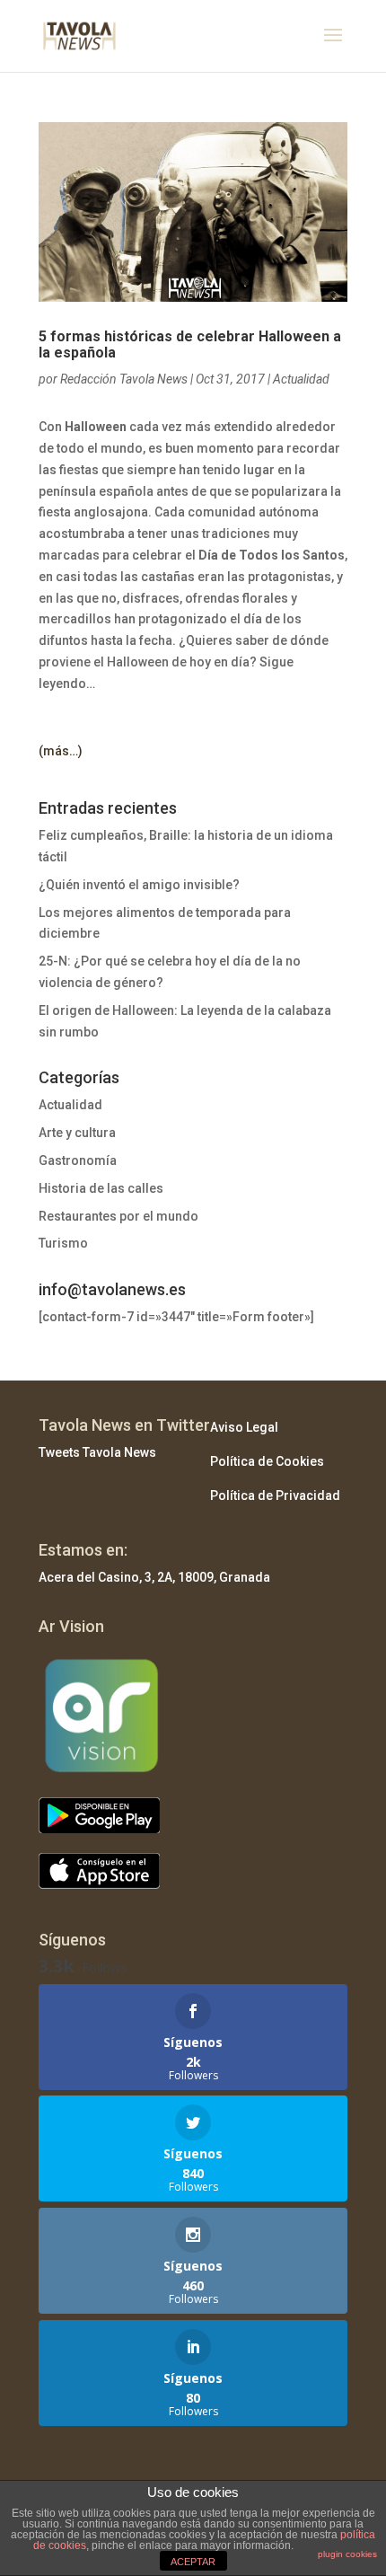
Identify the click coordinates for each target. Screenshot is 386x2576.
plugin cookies (347, 2554)
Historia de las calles (101, 1188)
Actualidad (301, 379)
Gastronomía (78, 1160)
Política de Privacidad (275, 1495)
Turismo (63, 1243)
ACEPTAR (193, 2562)
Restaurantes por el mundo (118, 1216)
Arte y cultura (77, 1133)
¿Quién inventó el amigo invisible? (139, 885)
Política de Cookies (267, 1461)
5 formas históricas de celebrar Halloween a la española (190, 344)
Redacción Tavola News (124, 379)
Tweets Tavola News (97, 1452)
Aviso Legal (244, 1427)
